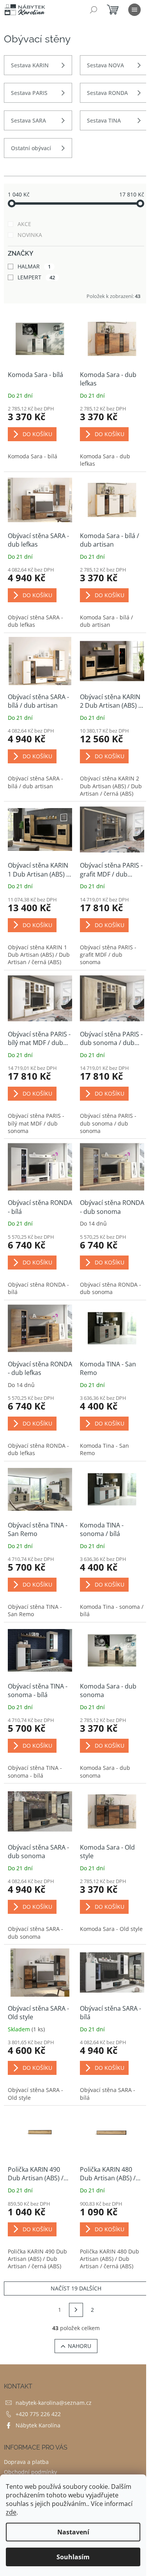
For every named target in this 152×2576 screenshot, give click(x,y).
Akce (24, 224)
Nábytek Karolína (38, 2425)
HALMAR (34, 266)
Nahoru (80, 2346)
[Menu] (134, 10)
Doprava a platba (26, 2462)
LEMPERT (36, 277)
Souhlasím (73, 2557)
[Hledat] (94, 10)
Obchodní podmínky (30, 2472)
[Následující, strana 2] (76, 2310)
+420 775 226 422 (38, 2414)
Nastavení (73, 2532)
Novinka (30, 235)
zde (11, 2512)
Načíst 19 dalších (76, 2288)
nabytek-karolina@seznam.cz (54, 2403)
